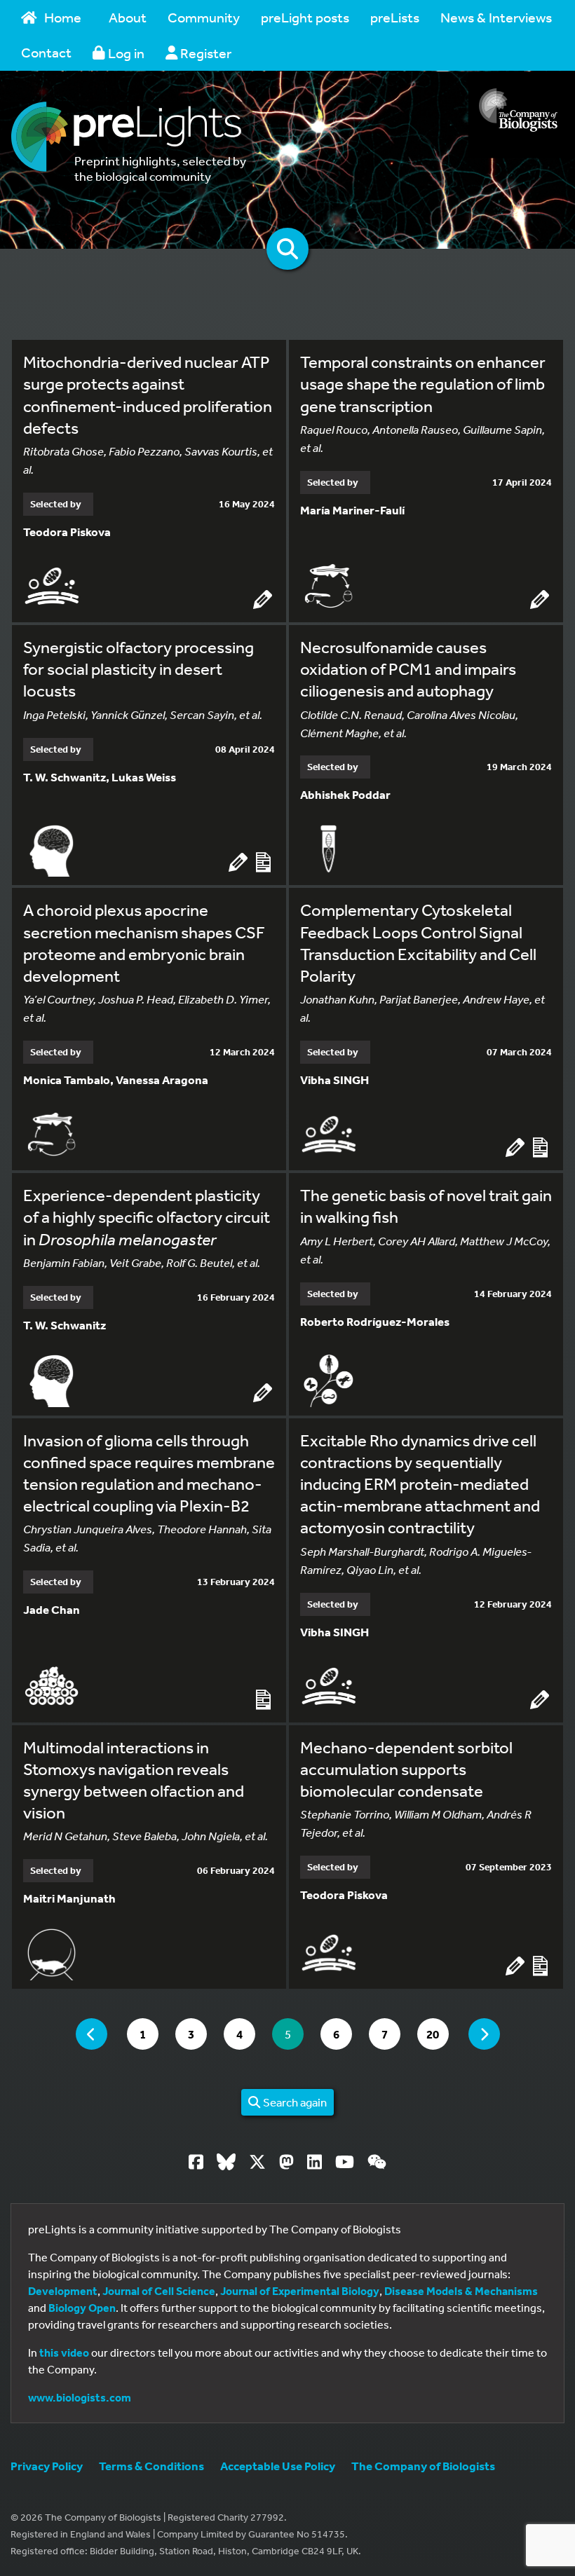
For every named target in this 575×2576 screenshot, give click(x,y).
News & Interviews (496, 17)
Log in (125, 53)
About (128, 17)
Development (63, 2291)
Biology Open (82, 2308)
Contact (46, 52)
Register (204, 53)
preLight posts (305, 17)
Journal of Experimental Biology (300, 2291)
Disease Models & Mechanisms (461, 2291)
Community (204, 17)
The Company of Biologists (423, 2466)
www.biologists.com (80, 2397)
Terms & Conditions (151, 2466)
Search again (294, 2102)
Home (63, 17)
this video (64, 2352)
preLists (395, 17)
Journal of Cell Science (159, 2291)
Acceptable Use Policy (278, 2466)
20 (437, 2034)
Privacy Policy (47, 2466)
